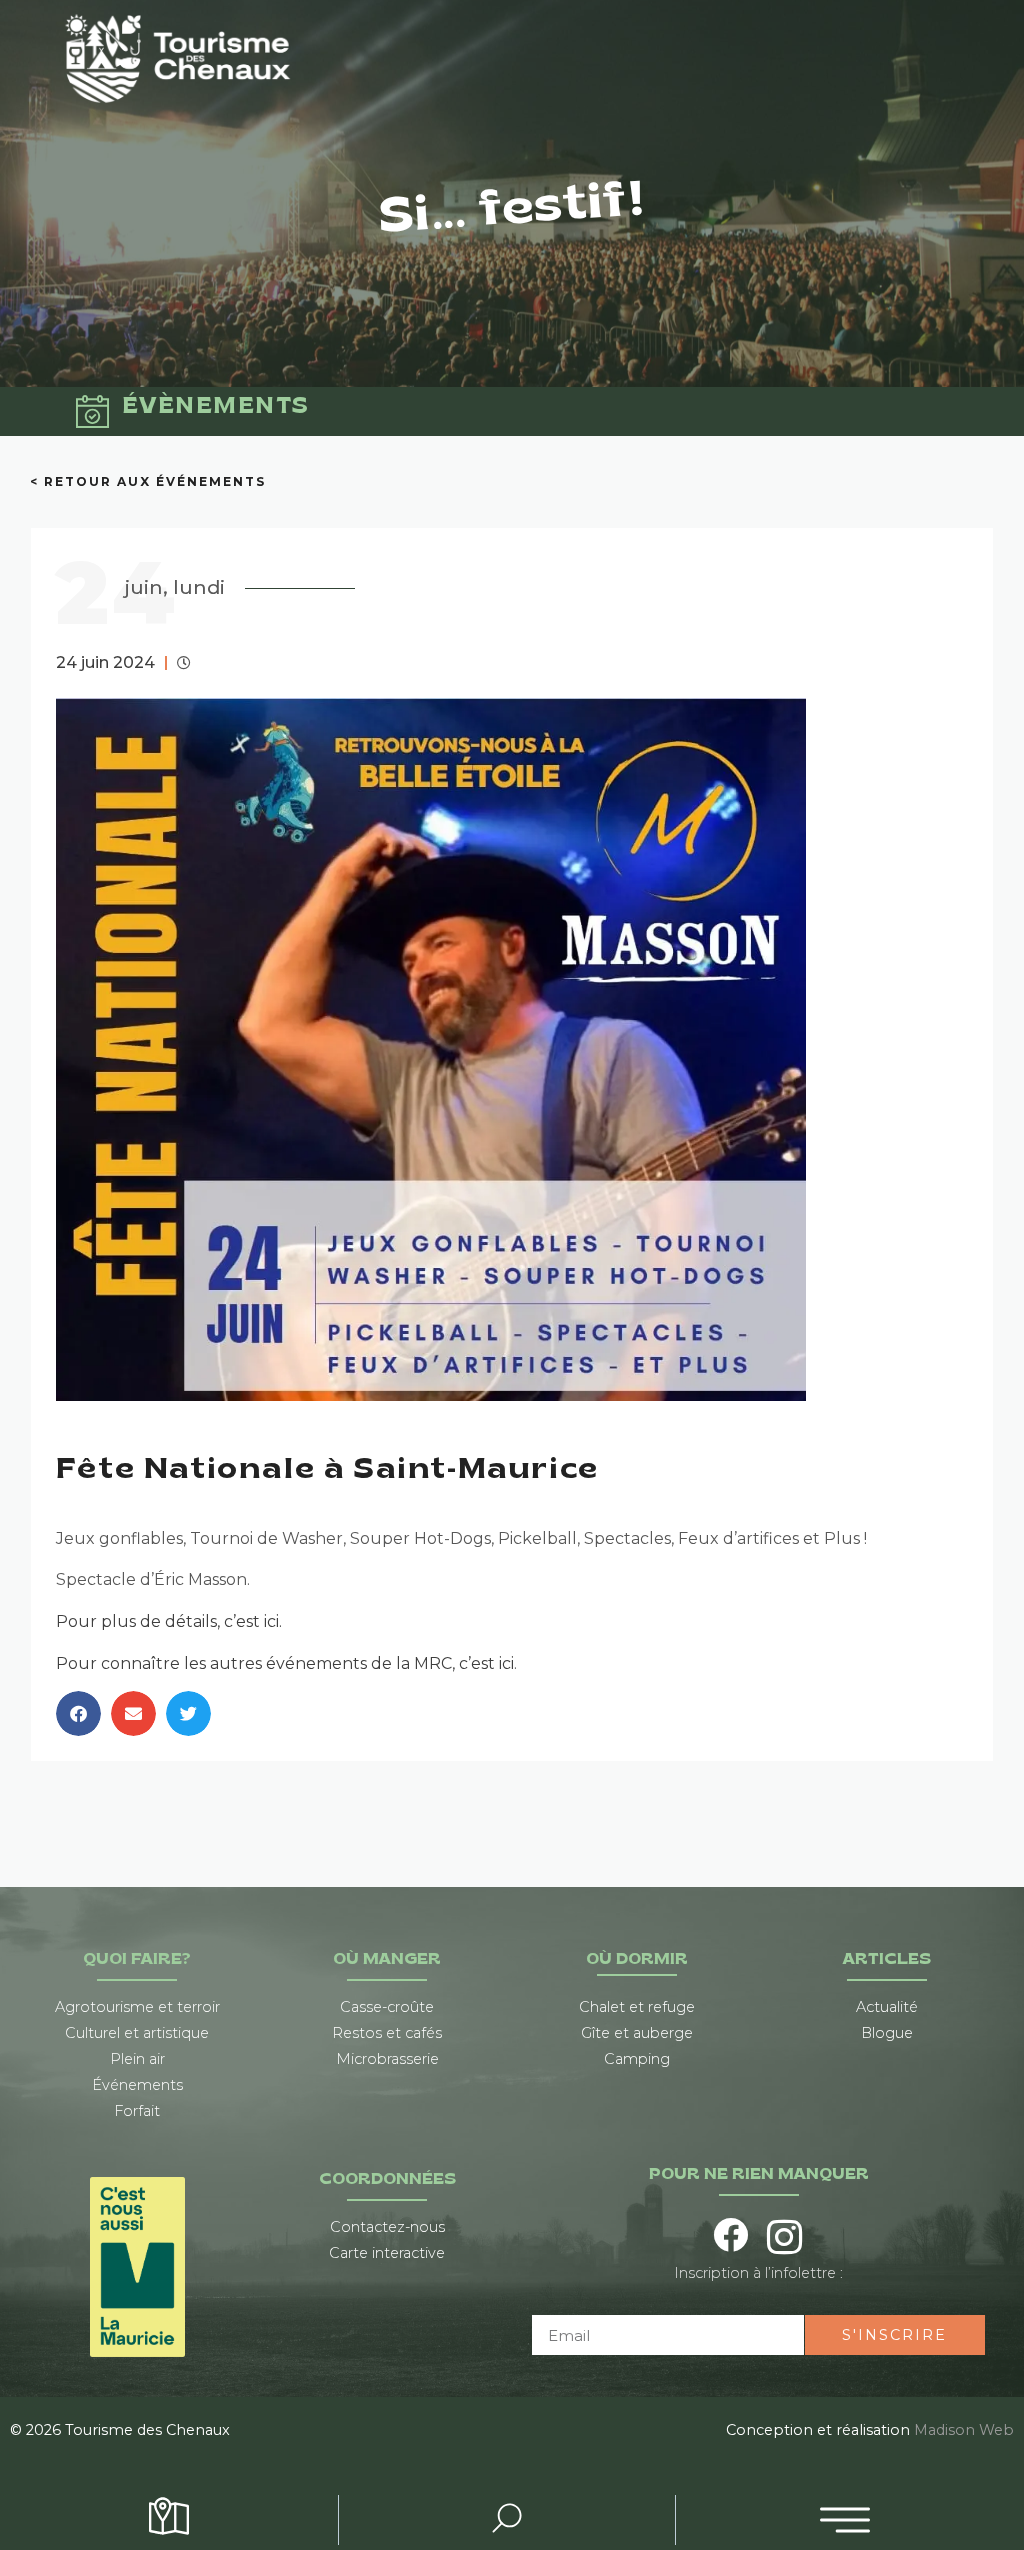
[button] (78, 1713)
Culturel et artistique (137, 2033)
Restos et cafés (387, 2033)
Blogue (887, 2033)
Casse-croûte (387, 2007)
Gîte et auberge (637, 2033)
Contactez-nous (387, 2227)
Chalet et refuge (637, 2007)
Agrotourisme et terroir (137, 2007)
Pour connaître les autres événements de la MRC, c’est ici (285, 1663)
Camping (637, 2059)
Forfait (137, 2111)
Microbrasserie (387, 2059)
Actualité (887, 2007)
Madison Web (964, 2430)
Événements (137, 2085)
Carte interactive (387, 2253)
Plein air (137, 2059)
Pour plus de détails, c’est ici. (169, 1621)
